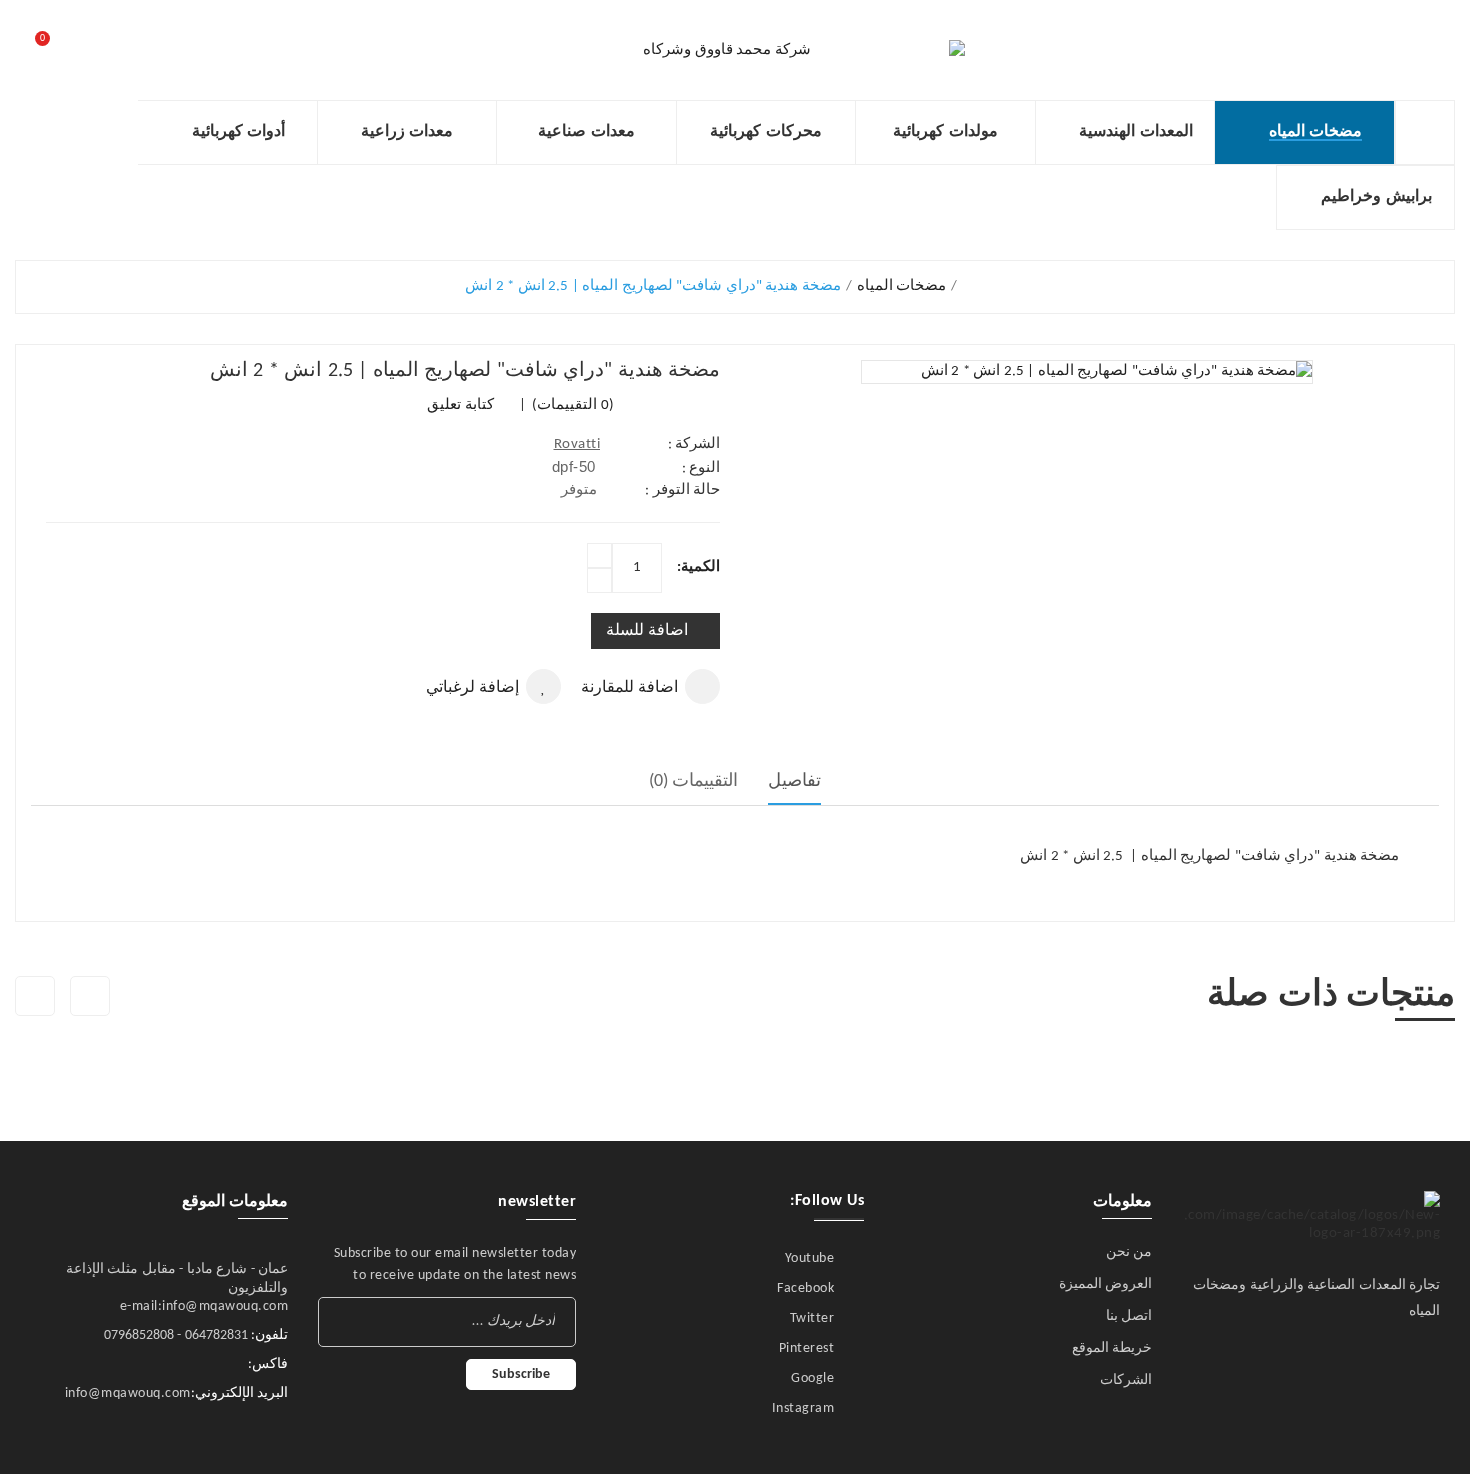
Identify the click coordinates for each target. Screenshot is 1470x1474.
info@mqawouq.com (128, 1393)
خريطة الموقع (1112, 1348)
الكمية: (698, 567)
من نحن (1129, 1252)
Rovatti (577, 444)
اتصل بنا (1129, 1316)
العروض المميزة (1106, 1284)
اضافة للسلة (647, 631)
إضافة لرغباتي (472, 688)
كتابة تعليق (460, 405)
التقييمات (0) (694, 781)
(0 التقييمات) (571, 405)
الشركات (1126, 1380)
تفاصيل (794, 781)
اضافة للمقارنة (629, 688)
